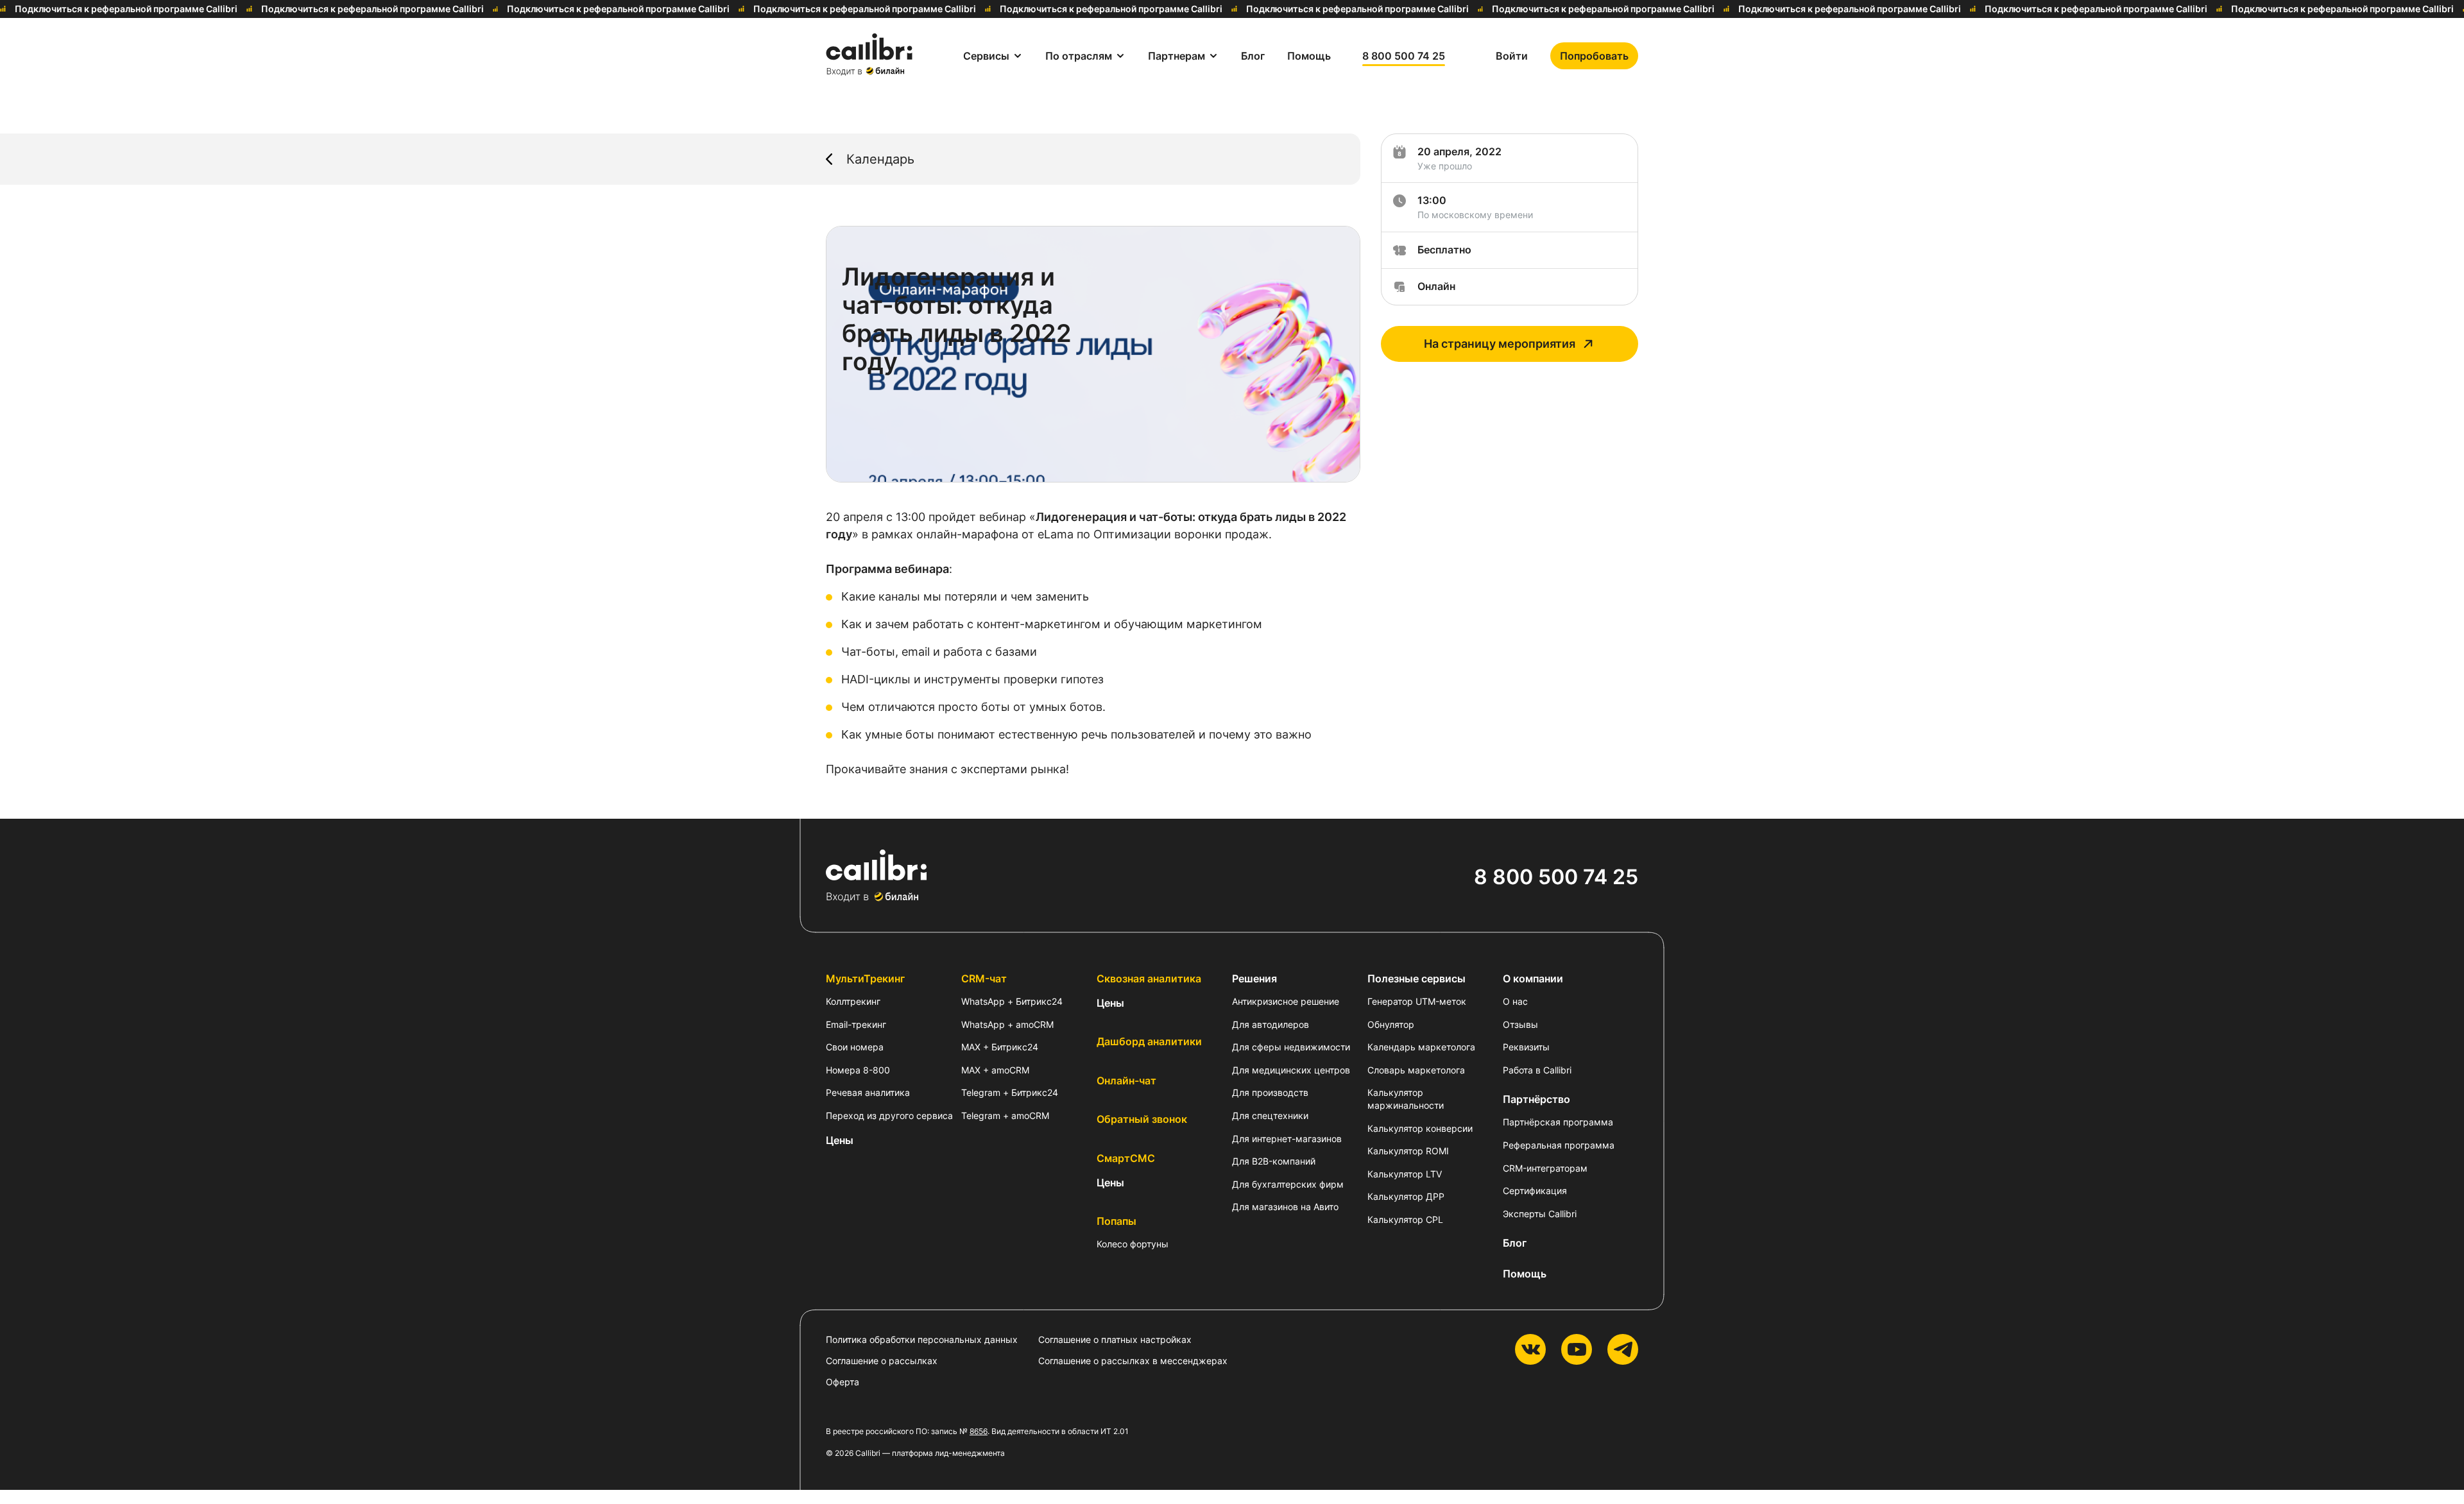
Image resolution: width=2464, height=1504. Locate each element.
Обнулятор (1391, 1024)
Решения (1254, 978)
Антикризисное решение (1286, 1001)
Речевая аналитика (868, 1092)
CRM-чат (984, 978)
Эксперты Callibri (1540, 1214)
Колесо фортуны (1133, 1244)
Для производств (1270, 1092)
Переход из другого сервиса (889, 1115)
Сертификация (1535, 1191)
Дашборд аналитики (1149, 1041)
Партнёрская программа (1558, 1122)
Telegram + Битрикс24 (1010, 1092)
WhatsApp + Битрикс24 (1012, 1001)
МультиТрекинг (865, 978)
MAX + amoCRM (995, 1070)
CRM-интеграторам (1545, 1168)
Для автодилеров (1270, 1024)
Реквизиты (1526, 1047)
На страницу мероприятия (1500, 344)
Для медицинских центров (1291, 1070)
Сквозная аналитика (1149, 978)
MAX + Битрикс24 (1000, 1047)
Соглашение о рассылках (882, 1361)
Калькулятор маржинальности (1406, 1099)
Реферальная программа (1559, 1145)
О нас (1515, 1001)
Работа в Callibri (1537, 1070)
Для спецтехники (1270, 1115)
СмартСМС (1126, 1158)
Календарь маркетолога (1421, 1047)
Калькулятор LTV (1405, 1174)
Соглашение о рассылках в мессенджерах (1133, 1361)
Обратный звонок (1142, 1119)
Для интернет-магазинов (1287, 1139)
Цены (840, 1140)
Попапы (1116, 1221)
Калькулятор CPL (1405, 1219)
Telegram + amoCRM (1005, 1115)
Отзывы (1520, 1024)
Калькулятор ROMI (1408, 1151)
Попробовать (1594, 56)
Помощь (1525, 1274)
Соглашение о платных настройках (1115, 1339)
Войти (1512, 56)
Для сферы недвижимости (1291, 1047)
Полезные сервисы (1416, 978)
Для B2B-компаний (1274, 1161)
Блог (1515, 1243)
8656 (979, 1431)
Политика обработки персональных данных (922, 1339)
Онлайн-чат (1126, 1081)
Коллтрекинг (853, 1001)
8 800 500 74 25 (1404, 56)
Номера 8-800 (858, 1070)
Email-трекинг (856, 1024)
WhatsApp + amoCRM (1007, 1024)
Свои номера (855, 1047)
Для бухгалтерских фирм (1288, 1184)
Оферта (843, 1382)
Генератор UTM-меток (1417, 1001)
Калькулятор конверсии (1420, 1128)
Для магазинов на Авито (1285, 1207)
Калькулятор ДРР (1406, 1196)
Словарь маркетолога (1416, 1070)
